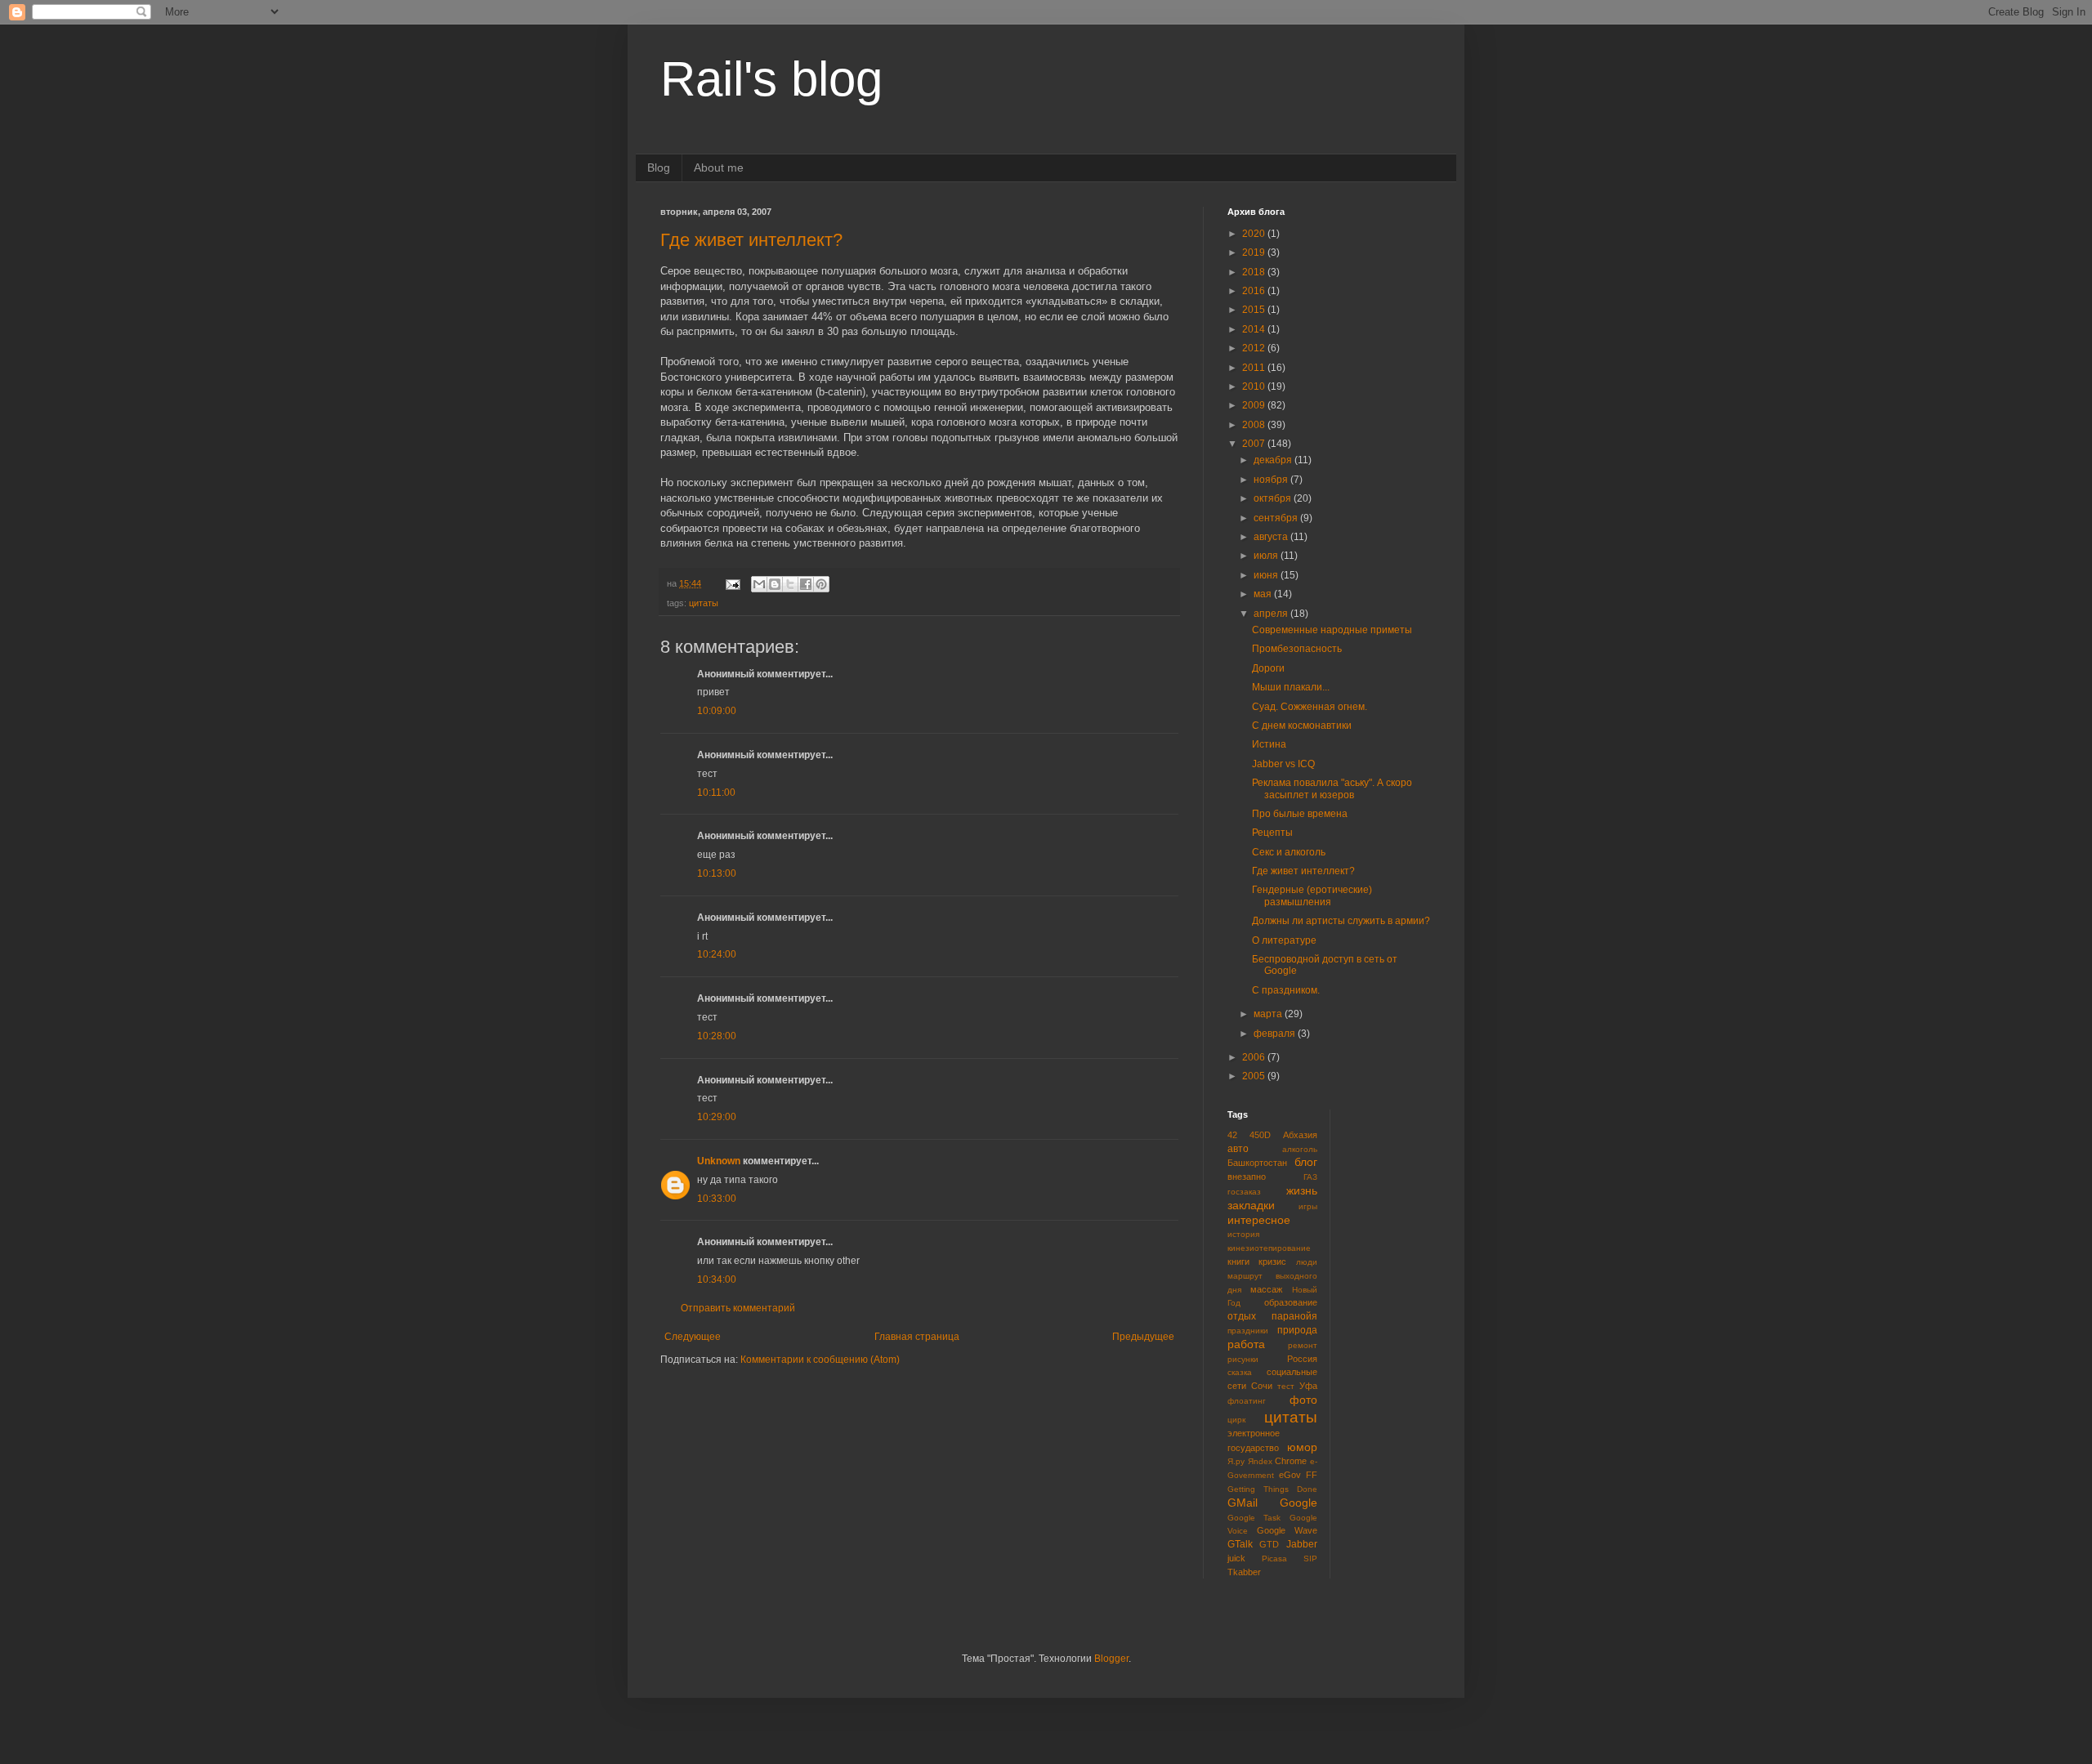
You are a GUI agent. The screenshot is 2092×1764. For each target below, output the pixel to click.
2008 (1255, 425)
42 (1232, 1135)
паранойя (1294, 1316)
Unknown (719, 1161)
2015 (1255, 310)
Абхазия (1300, 1135)
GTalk (1240, 1544)
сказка (1240, 1372)
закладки (1251, 1205)
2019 (1255, 252)
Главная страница (917, 1337)
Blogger (1111, 1659)
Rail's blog (771, 79)
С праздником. (1286, 990)
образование (1291, 1302)
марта (1269, 1014)
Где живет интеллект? (751, 240)
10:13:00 (717, 873)
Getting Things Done (1272, 1489)
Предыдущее (1143, 1337)
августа (1272, 537)
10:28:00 (717, 1036)
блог (1306, 1162)
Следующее (693, 1337)
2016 (1255, 291)
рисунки (1243, 1359)
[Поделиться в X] (790, 584)
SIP (1310, 1559)
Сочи (1262, 1386)
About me (719, 167)
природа (1297, 1330)
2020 (1255, 234)
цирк (1236, 1420)
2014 (1255, 329)
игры (1308, 1206)
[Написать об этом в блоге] (775, 584)
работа (1246, 1344)
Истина (1269, 744)
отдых (1242, 1316)
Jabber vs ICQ (1283, 764)
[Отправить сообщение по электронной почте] (732, 583)
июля (1267, 556)
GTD (1269, 1544)
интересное (1259, 1220)
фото (1303, 1400)
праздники (1248, 1331)
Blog (659, 167)
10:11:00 (716, 793)
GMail (1243, 1503)
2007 (1255, 444)
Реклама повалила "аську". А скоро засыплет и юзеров (1332, 788)
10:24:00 (717, 954)
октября (1274, 498)
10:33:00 (717, 1199)
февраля (1276, 1034)
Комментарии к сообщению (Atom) (820, 1360)
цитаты (704, 603)
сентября (1277, 518)
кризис (1272, 1262)
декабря (1274, 460)
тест (1286, 1386)
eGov (1290, 1475)
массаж (1266, 1289)
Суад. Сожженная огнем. (1310, 707)
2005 (1255, 1076)
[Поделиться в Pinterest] (821, 584)
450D (1260, 1135)
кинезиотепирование (1269, 1248)
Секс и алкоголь (1289, 852)
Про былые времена (1300, 814)
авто (1238, 1149)
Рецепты (1272, 833)
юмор (1302, 1447)
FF (1312, 1475)
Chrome (1291, 1461)
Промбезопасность (1297, 649)
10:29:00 (717, 1117)
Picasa (1274, 1559)
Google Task (1254, 1518)
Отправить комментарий (738, 1308)
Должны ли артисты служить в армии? (1341, 921)
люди (1307, 1262)
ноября (1272, 480)
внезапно (1247, 1177)
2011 (1255, 368)
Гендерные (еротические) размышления (1312, 895)
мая (1264, 594)
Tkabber (1244, 1572)
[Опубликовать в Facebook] (806, 584)
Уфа (1308, 1386)
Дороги (1268, 668)
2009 (1255, 405)
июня (1267, 575)
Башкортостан (1257, 1163)
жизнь (1302, 1190)
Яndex (1260, 1461)
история (1243, 1234)
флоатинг (1247, 1401)
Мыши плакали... (1291, 687)
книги (1238, 1262)
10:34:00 (717, 1279)
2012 (1255, 348)
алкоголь (1300, 1149)
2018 (1255, 272)
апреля (1272, 614)
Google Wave (1287, 1530)
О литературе (1284, 940)
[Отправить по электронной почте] (759, 584)
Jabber (1302, 1544)
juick (1236, 1558)
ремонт (1303, 1345)
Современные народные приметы (1332, 630)
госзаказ (1244, 1192)
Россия (1302, 1359)
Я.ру (1236, 1461)
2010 (1255, 386)
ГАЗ (1310, 1177)
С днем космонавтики (1302, 726)
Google (1299, 1503)
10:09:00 (717, 711)
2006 (1255, 1057)
